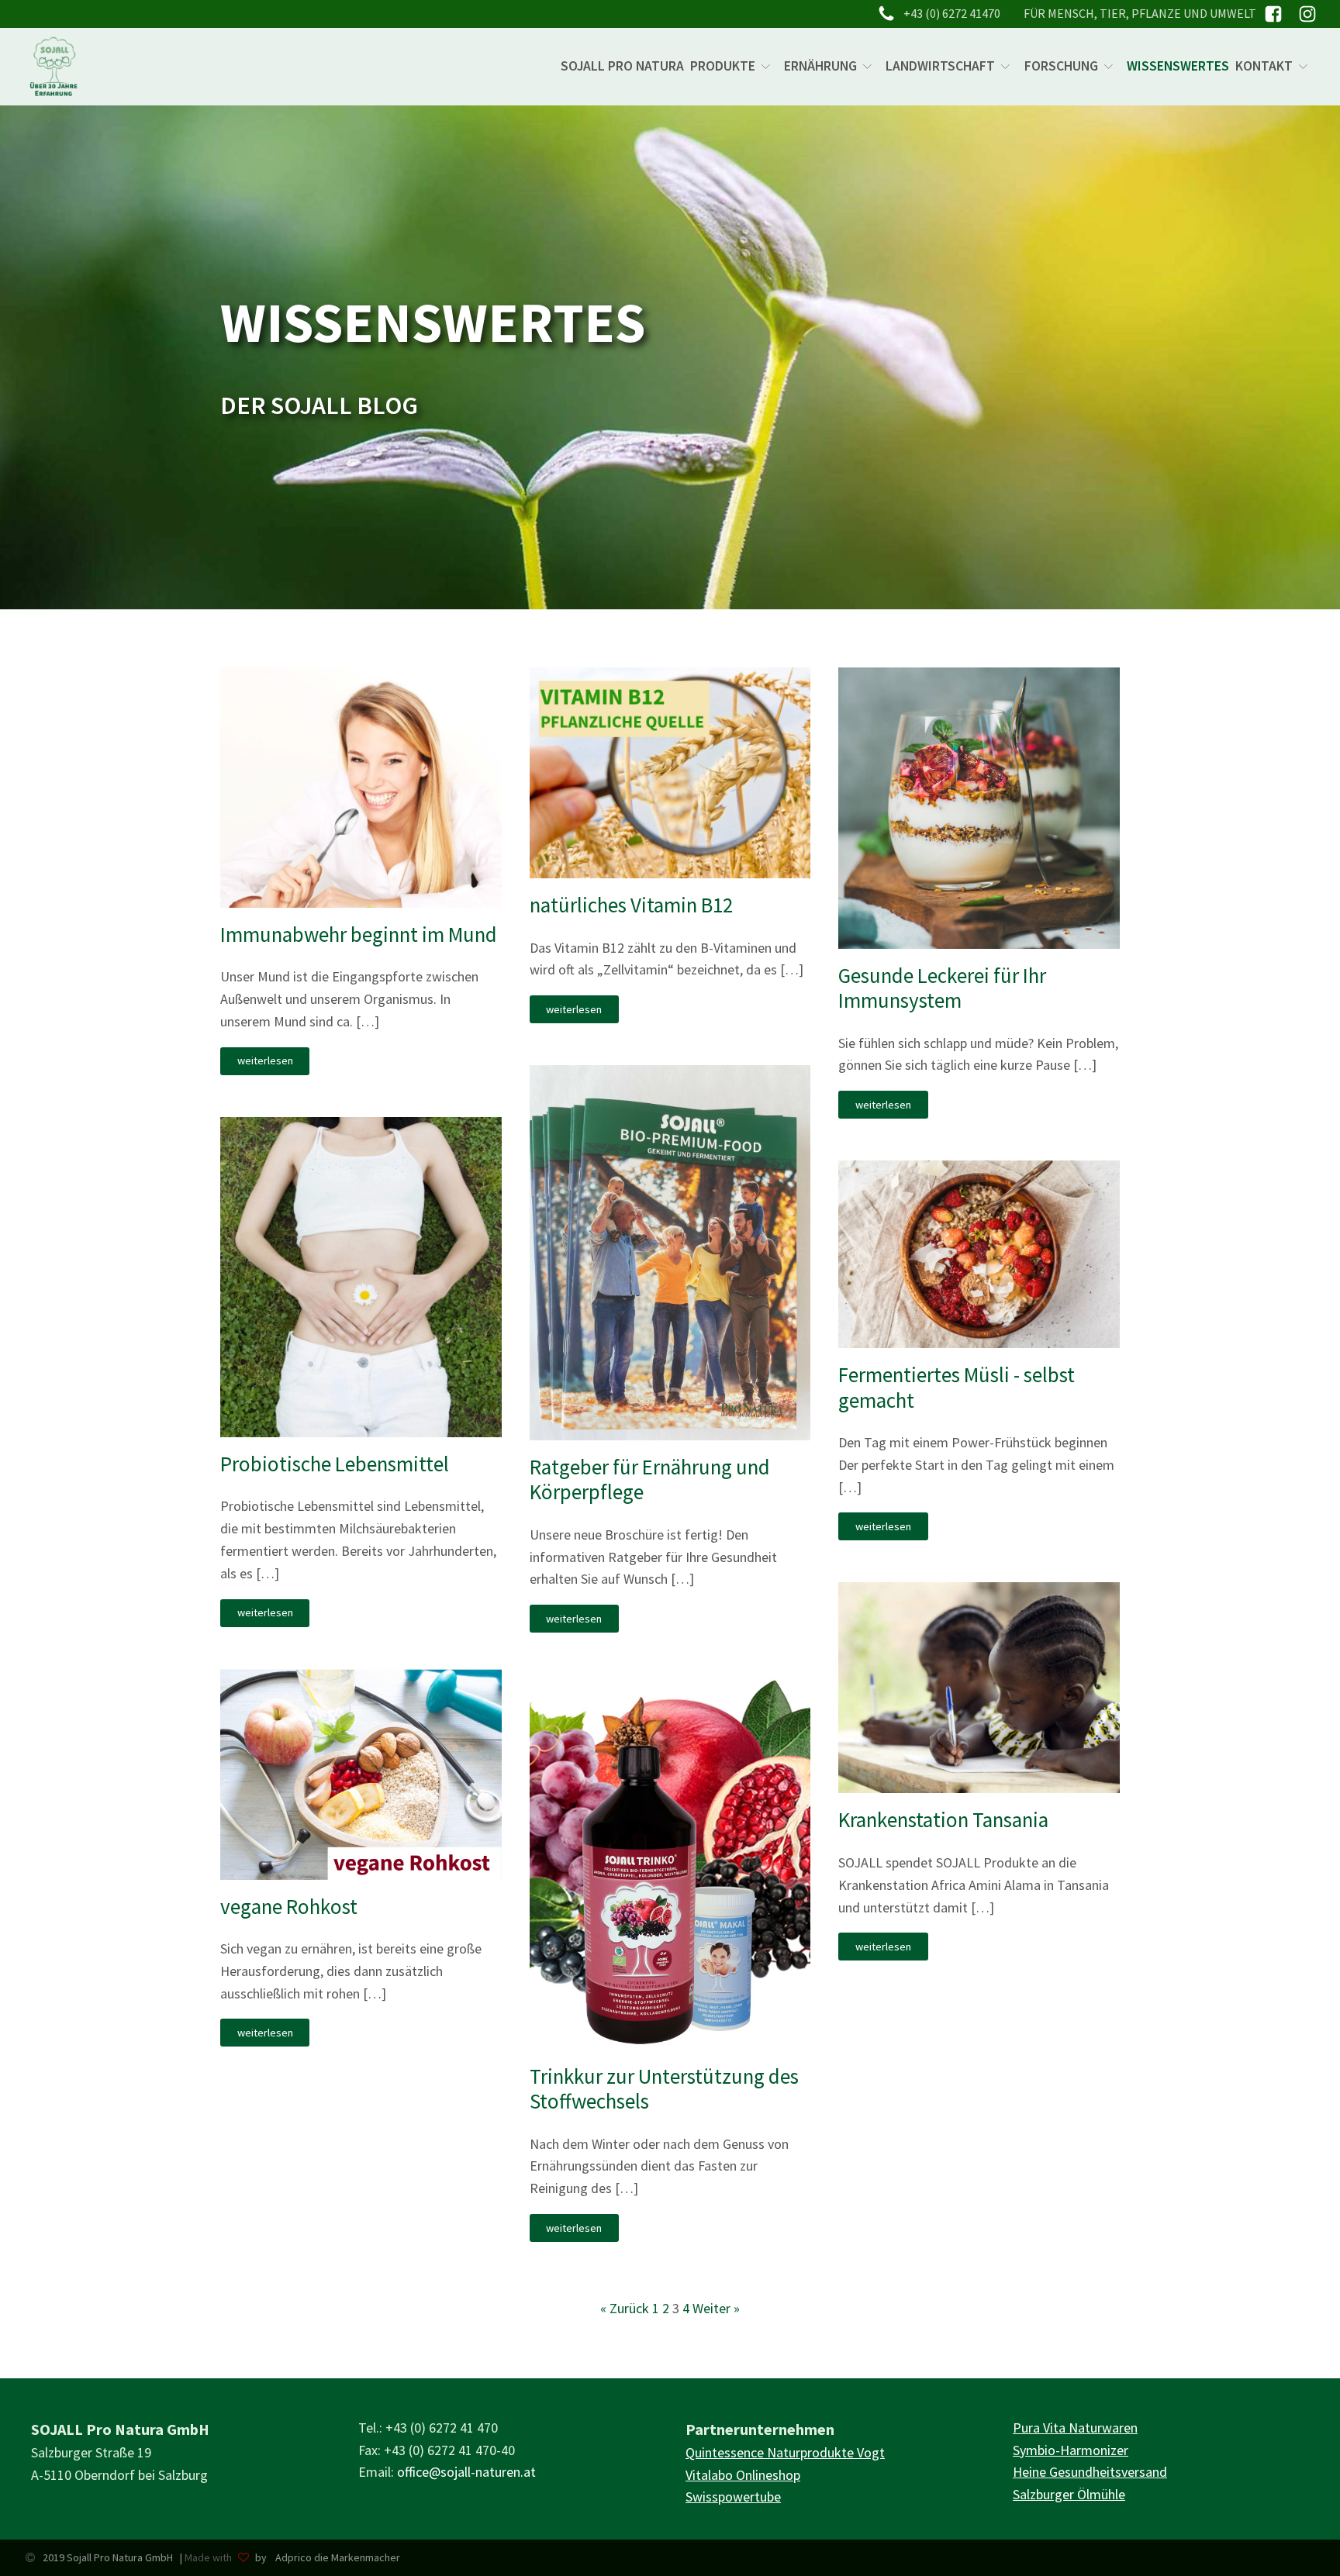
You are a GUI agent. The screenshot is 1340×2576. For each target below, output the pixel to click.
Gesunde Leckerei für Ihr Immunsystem (942, 988)
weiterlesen (265, 1060)
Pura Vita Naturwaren (1075, 2428)
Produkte (723, 66)
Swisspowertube (733, 2497)
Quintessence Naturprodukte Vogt (785, 2452)
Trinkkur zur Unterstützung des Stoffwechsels (664, 2089)
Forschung (1061, 66)
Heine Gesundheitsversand (1090, 2472)
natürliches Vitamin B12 (631, 905)
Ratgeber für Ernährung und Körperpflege (650, 1479)
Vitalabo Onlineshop (743, 2475)
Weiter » (716, 2308)
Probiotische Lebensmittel (335, 1464)
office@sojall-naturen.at (466, 2472)
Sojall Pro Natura (622, 66)
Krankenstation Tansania (943, 1819)
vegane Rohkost (289, 1906)
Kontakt (1264, 66)
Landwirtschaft (940, 66)
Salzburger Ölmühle (1069, 2494)
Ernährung (820, 66)
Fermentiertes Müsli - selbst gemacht (957, 1387)
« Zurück (625, 2308)
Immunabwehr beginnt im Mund (359, 934)
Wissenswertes (1178, 66)
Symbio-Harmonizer (1071, 2450)
